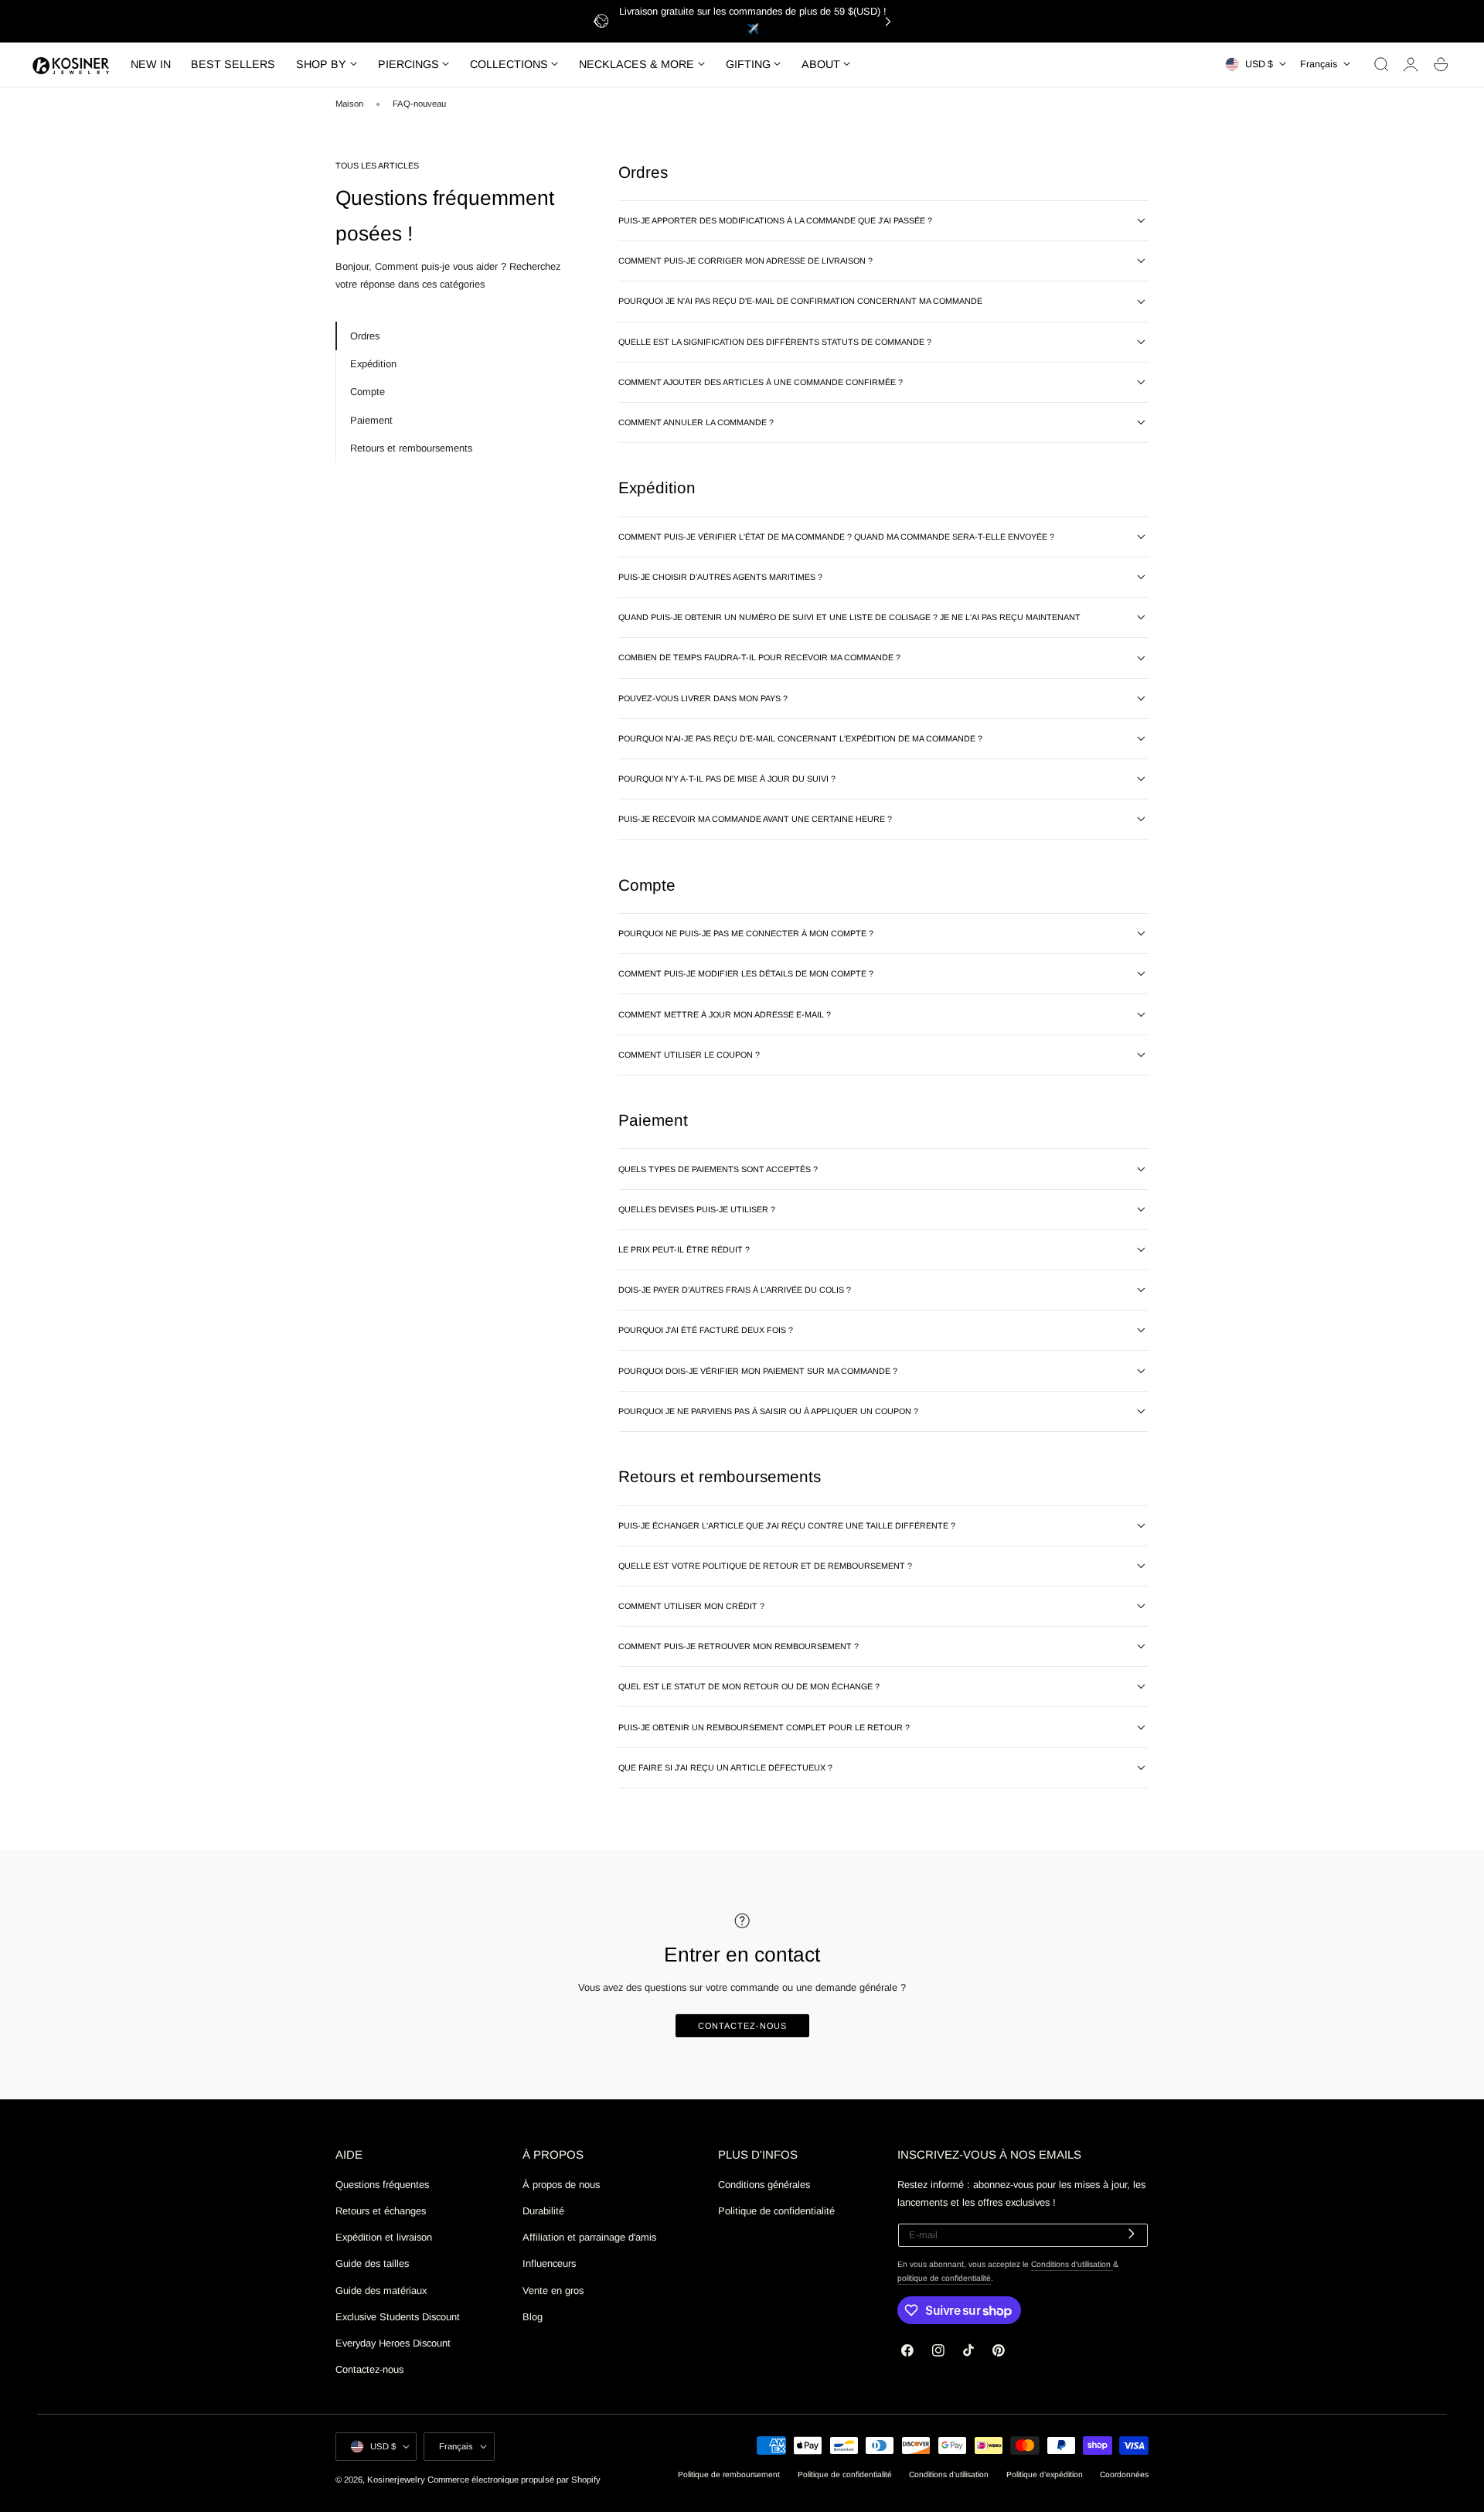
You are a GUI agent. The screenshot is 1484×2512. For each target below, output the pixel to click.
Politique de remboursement (729, 2475)
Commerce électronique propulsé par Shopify (514, 2480)
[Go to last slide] (596, 21)
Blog (533, 2317)
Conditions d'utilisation (1072, 2264)
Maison (349, 104)
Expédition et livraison (384, 2238)
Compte (368, 392)
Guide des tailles (372, 2264)
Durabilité (543, 2212)
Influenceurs (549, 2264)
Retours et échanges (381, 2212)
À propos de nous (561, 2185)
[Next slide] (888, 21)
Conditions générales (764, 2185)
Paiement (371, 419)
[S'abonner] (1131, 2234)
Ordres (365, 335)
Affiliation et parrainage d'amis (589, 2238)
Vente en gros (553, 2290)
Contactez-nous (742, 2026)
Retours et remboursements (411, 447)
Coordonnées (1124, 2475)
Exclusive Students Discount (398, 2317)
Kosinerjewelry (396, 2480)
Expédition (373, 363)
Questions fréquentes (382, 2185)
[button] (1381, 64)
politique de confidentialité (944, 2278)
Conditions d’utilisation (949, 2475)
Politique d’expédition (1045, 2475)
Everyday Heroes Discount (393, 2343)
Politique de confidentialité (776, 2212)
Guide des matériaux (381, 2290)
